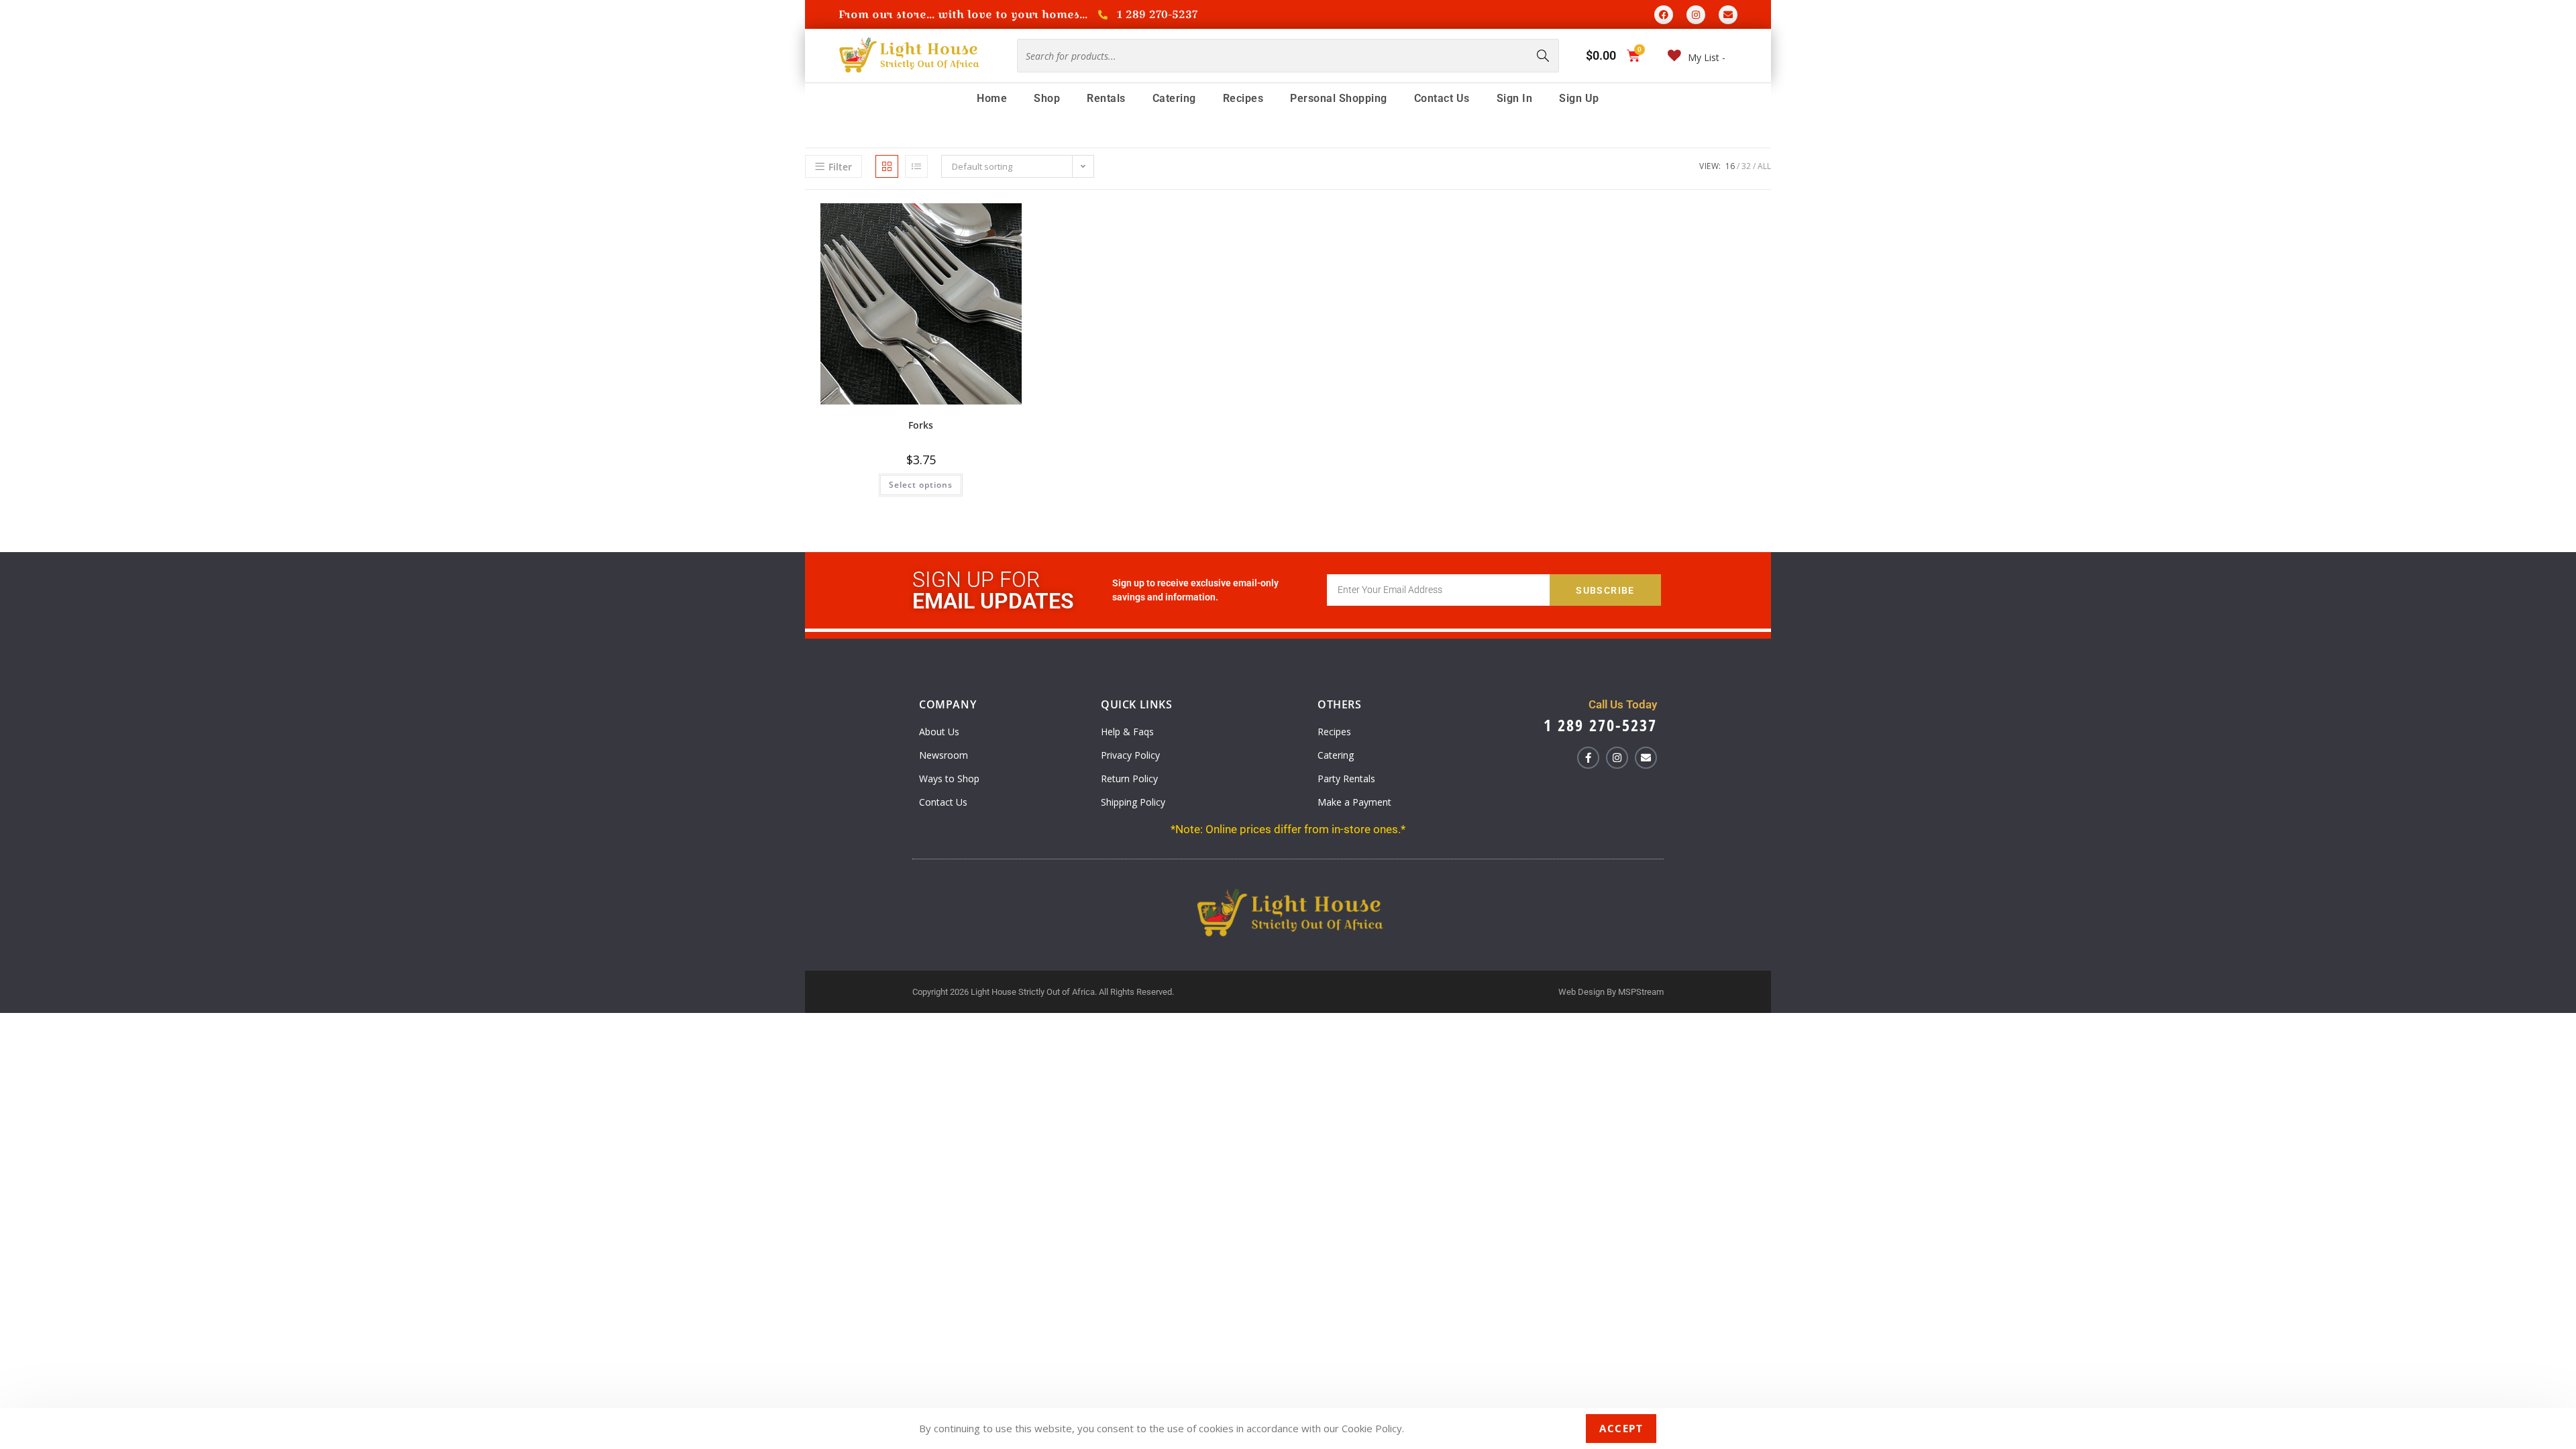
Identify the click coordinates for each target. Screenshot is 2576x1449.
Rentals (1106, 98)
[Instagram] (1696, 15)
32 (1746, 166)
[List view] (916, 166)
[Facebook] (1664, 15)
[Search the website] (1288, 55)
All (1764, 166)
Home (992, 98)
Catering (1174, 98)
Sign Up (1579, 98)
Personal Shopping (1339, 98)
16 (1730, 166)
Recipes (1243, 98)
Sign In (1515, 98)
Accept (1621, 1428)
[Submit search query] (1544, 56)
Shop (1047, 98)
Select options (921, 485)
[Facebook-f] (1588, 758)
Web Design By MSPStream (1611, 992)
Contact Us (1442, 98)
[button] (997, 218)
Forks (921, 425)
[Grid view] (887, 166)
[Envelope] (1728, 15)
